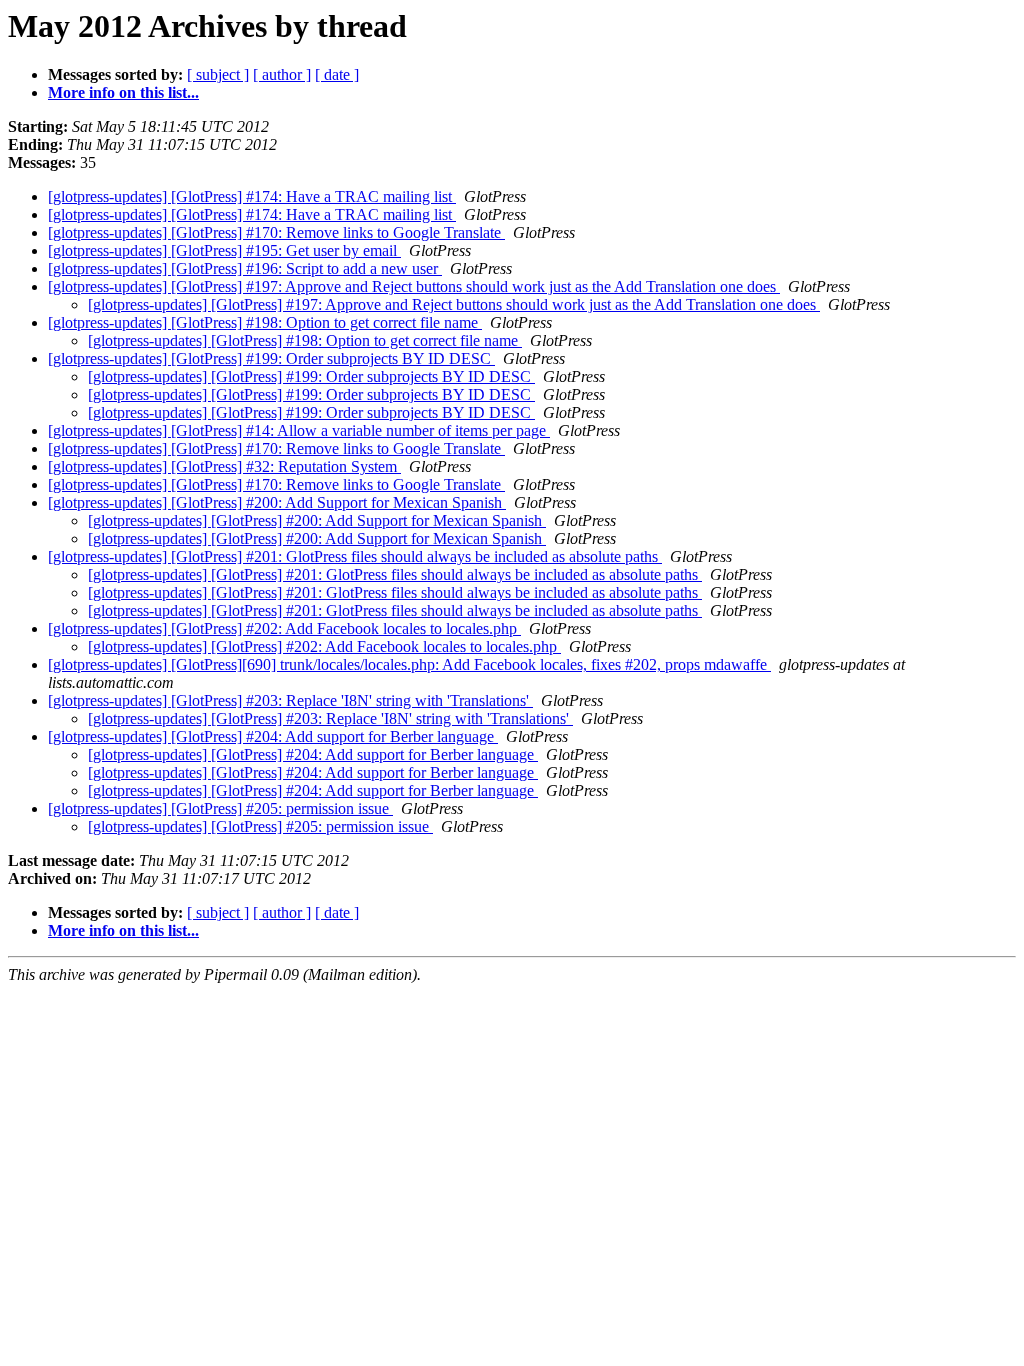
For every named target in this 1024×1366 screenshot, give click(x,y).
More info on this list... (123, 92)
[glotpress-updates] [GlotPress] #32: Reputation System (224, 466)
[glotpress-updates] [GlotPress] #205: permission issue (220, 808)
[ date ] (337, 74)
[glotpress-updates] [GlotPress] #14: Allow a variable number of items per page (299, 430)
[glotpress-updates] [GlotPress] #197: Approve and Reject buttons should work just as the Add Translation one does (414, 286)
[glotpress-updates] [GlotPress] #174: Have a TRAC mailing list (252, 196)
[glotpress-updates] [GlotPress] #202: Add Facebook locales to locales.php (284, 628)
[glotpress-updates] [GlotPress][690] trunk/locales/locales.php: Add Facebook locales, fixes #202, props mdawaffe (409, 664)
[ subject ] (218, 74)
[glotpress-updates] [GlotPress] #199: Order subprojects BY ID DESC (271, 358)
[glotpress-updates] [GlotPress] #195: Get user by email (224, 250)
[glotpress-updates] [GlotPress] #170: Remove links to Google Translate (276, 232)
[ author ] (282, 74)
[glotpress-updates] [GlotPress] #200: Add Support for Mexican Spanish (277, 502)
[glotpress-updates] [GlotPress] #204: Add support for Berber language (273, 736)
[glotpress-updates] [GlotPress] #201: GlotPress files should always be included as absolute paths (355, 556)
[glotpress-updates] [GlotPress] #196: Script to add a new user (245, 268)
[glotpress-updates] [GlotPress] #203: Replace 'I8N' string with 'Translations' (290, 700)
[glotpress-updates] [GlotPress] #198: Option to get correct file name (265, 322)
